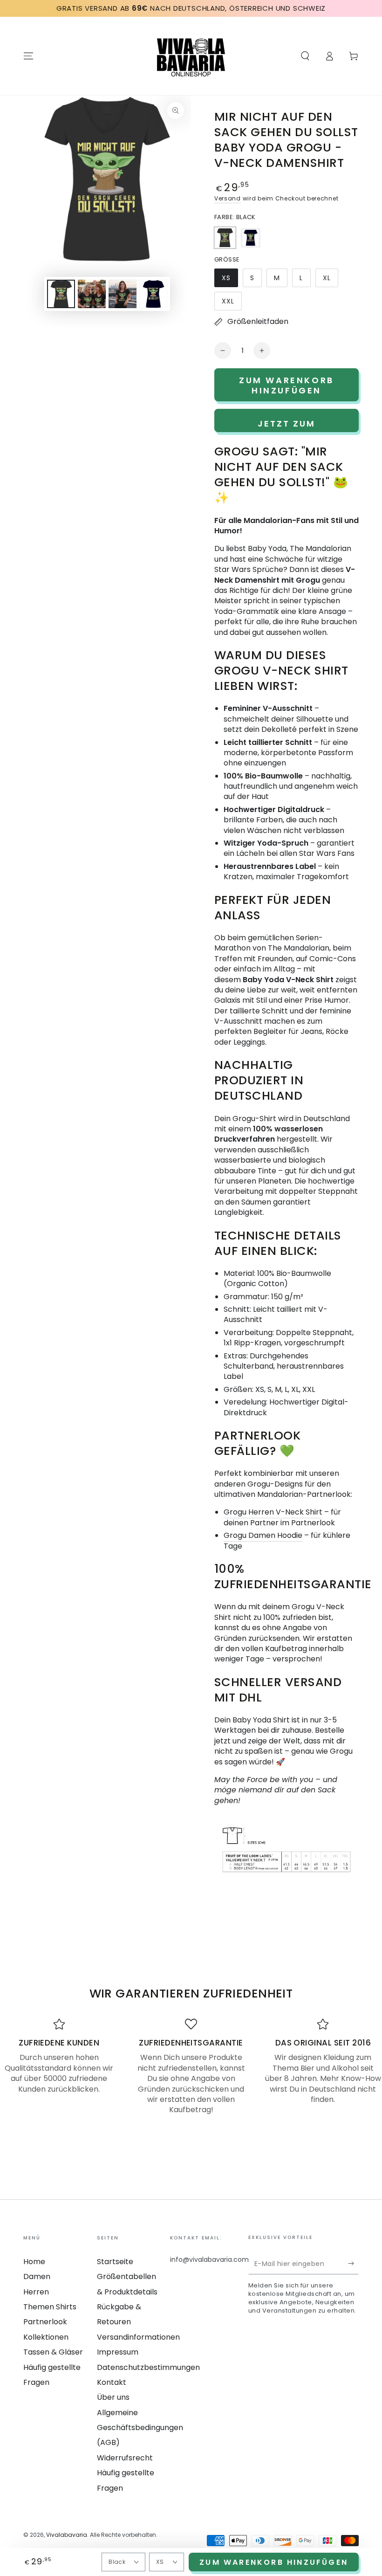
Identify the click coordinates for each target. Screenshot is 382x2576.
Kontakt (112, 2382)
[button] (305, 56)
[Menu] (28, 56)
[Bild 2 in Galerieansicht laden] (92, 294)
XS (230, 280)
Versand (228, 198)
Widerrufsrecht (125, 2458)
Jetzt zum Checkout (287, 425)
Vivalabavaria (67, 2535)
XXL (232, 303)
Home (34, 2262)
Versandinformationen (138, 2337)
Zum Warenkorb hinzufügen (274, 2562)
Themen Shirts (50, 2307)
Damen (37, 2276)
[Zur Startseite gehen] (191, 56)
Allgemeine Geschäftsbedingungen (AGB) (140, 2428)
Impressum (118, 2352)
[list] (191, 2067)
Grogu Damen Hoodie (263, 1535)
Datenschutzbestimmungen (148, 2367)
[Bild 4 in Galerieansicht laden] (153, 294)
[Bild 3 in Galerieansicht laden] (123, 294)
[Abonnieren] (353, 2264)
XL (330, 280)
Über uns (113, 2397)
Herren (36, 2292)
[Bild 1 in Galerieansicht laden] (61, 294)
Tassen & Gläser (53, 2352)
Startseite (115, 2262)
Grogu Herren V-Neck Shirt (273, 1512)
